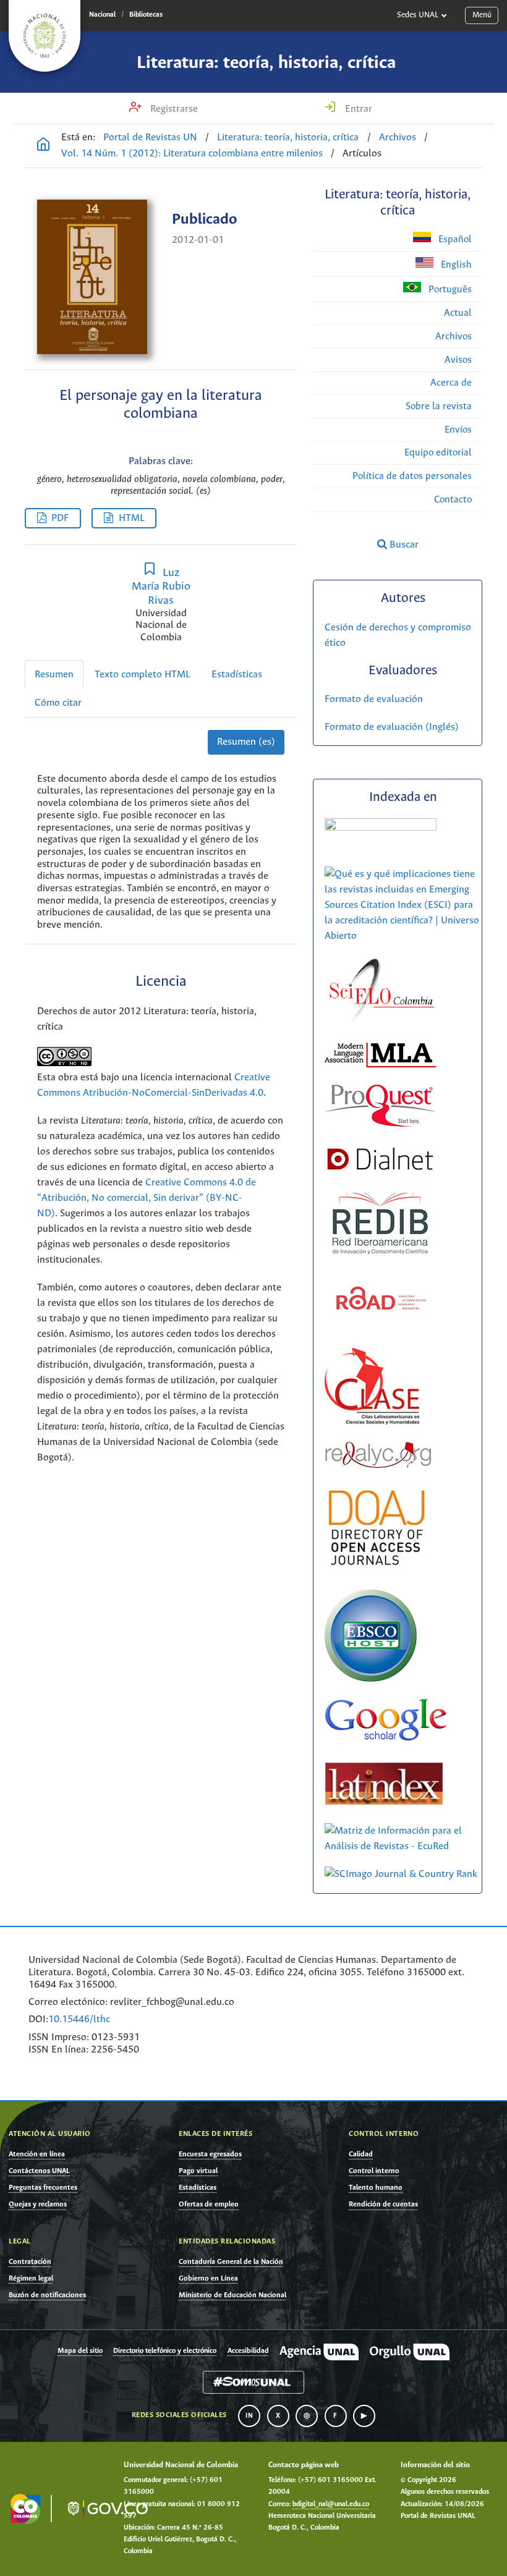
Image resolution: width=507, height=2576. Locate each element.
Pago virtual (198, 2171)
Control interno (374, 2171)
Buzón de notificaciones (47, 2295)
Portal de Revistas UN (150, 138)
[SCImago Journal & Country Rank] (401, 1874)
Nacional (102, 15)
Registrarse (173, 109)
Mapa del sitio (80, 2351)
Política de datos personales (412, 476)
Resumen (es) (246, 742)
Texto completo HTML (143, 675)
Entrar (357, 109)
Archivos (398, 138)
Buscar (403, 545)
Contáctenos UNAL (39, 2171)
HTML (132, 518)
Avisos (458, 360)
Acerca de (451, 383)
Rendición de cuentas (383, 2204)
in (249, 2416)
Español (454, 239)
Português (449, 290)
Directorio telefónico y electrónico (165, 2351)
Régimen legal (31, 2278)
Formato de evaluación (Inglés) (392, 727)
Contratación (30, 2262)
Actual (458, 313)
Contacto (453, 500)
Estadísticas (237, 675)
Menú (482, 15)
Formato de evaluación (374, 699)
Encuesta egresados (210, 2154)
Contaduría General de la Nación (231, 2262)
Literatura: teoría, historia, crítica (266, 63)
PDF (60, 518)
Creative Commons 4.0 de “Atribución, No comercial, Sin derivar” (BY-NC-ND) (147, 1198)
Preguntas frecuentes (43, 2188)
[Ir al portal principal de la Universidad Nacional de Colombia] (45, 36)
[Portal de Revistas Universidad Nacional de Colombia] (43, 146)
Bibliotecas (146, 15)
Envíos (458, 430)
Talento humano (376, 2188)
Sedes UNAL (418, 15)
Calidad (361, 2154)
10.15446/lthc (79, 2019)
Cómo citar (58, 703)
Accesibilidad (248, 2351)
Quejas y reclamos (38, 2204)
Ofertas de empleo (209, 2204)
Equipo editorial (438, 453)
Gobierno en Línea (208, 2278)
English (455, 265)
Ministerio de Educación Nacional (232, 2295)
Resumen (54, 675)
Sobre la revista (439, 406)
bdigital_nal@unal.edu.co (331, 2504)
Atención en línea (37, 2154)
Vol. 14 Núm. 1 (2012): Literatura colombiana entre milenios (192, 154)
